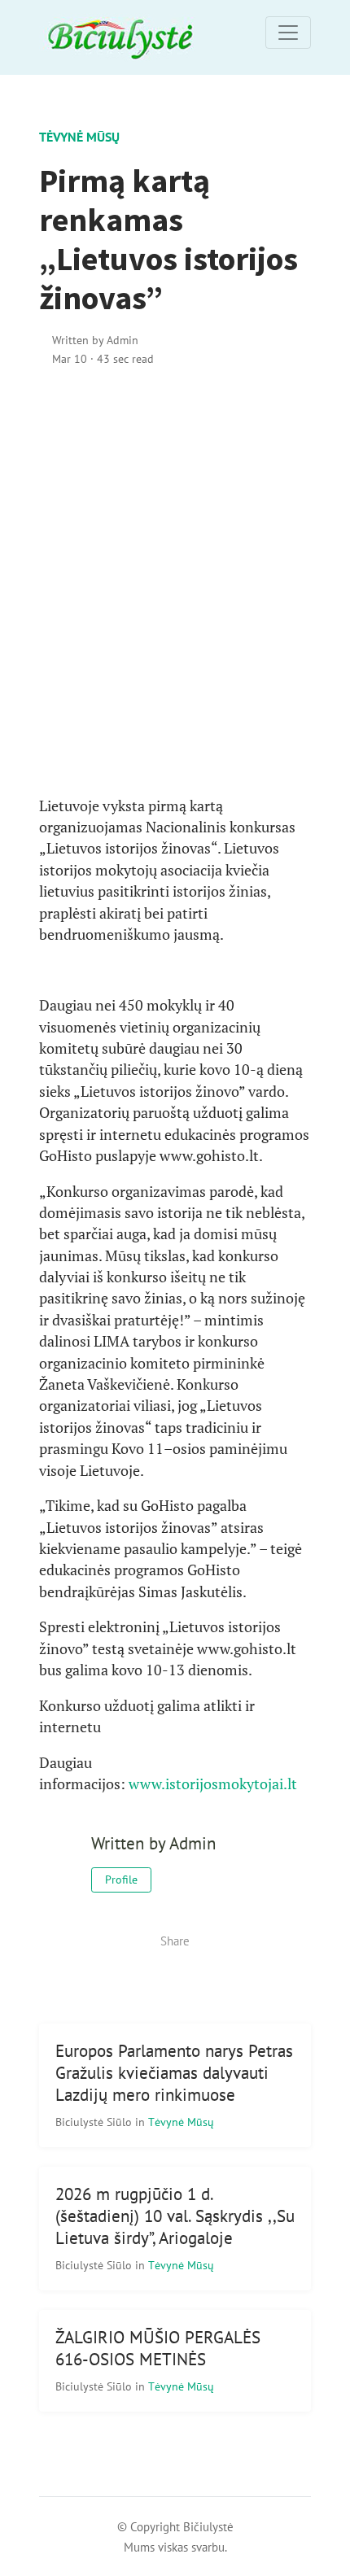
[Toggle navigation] (288, 33)
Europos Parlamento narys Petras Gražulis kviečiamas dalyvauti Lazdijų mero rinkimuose (174, 2073)
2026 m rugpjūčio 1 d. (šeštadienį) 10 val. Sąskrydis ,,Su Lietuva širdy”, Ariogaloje (175, 2216)
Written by (95, 340)
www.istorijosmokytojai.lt (213, 1784)
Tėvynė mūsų (79, 137)
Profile (121, 1880)
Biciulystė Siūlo (95, 2122)
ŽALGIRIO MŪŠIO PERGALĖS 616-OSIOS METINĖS (158, 2348)
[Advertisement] (175, 582)
